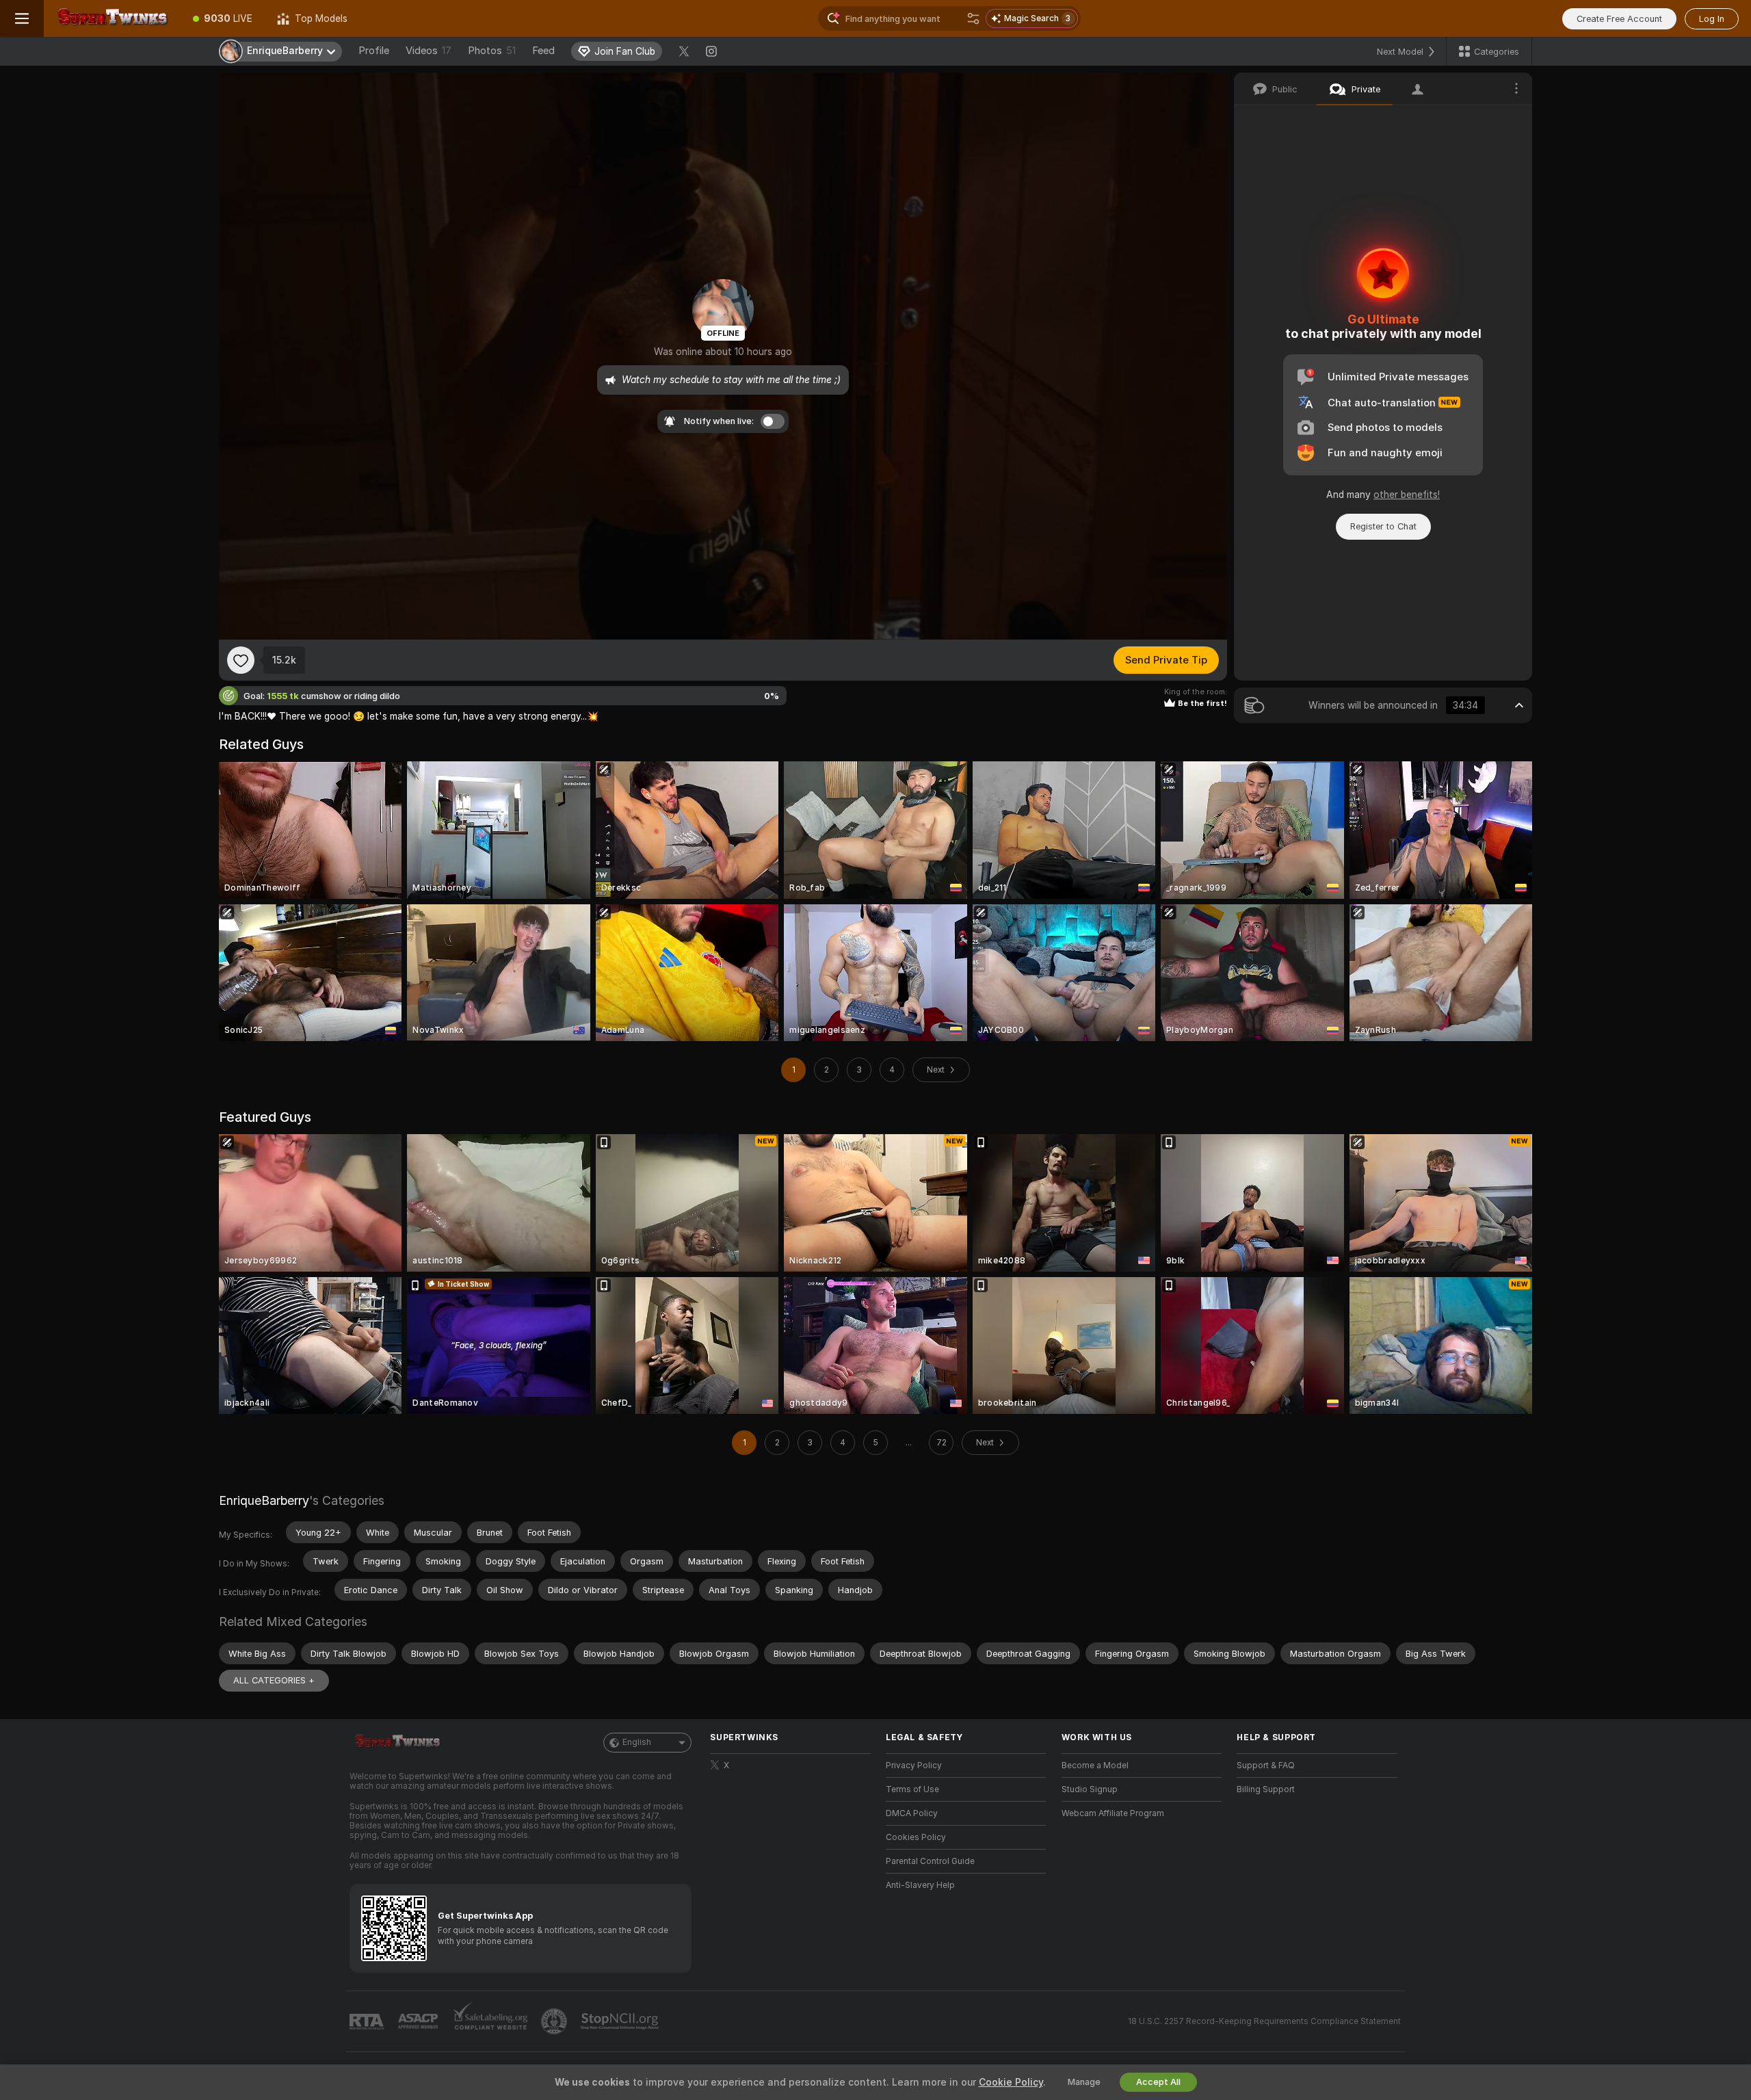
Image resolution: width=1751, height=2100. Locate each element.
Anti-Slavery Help (920, 1885)
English (637, 1742)
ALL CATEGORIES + (274, 1680)
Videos (429, 51)
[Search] (973, 18)
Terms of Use (912, 1789)
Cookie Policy (1011, 2082)
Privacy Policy (914, 1766)
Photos (492, 51)
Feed (543, 51)
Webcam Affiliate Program (1113, 1813)
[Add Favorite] (241, 660)
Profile (374, 51)
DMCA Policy (912, 1813)
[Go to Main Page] (112, 18)
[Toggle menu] (22, 18)
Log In (1712, 19)
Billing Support (1266, 1789)
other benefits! (1407, 495)
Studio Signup (1090, 1789)
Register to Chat (1383, 526)
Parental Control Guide (930, 1861)
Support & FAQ (1266, 1766)
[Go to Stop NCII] (621, 2021)
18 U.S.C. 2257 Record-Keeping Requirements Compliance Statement (1264, 2021)
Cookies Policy (916, 1837)
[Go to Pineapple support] (555, 2021)
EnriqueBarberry (264, 1500)
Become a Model (1095, 1766)
